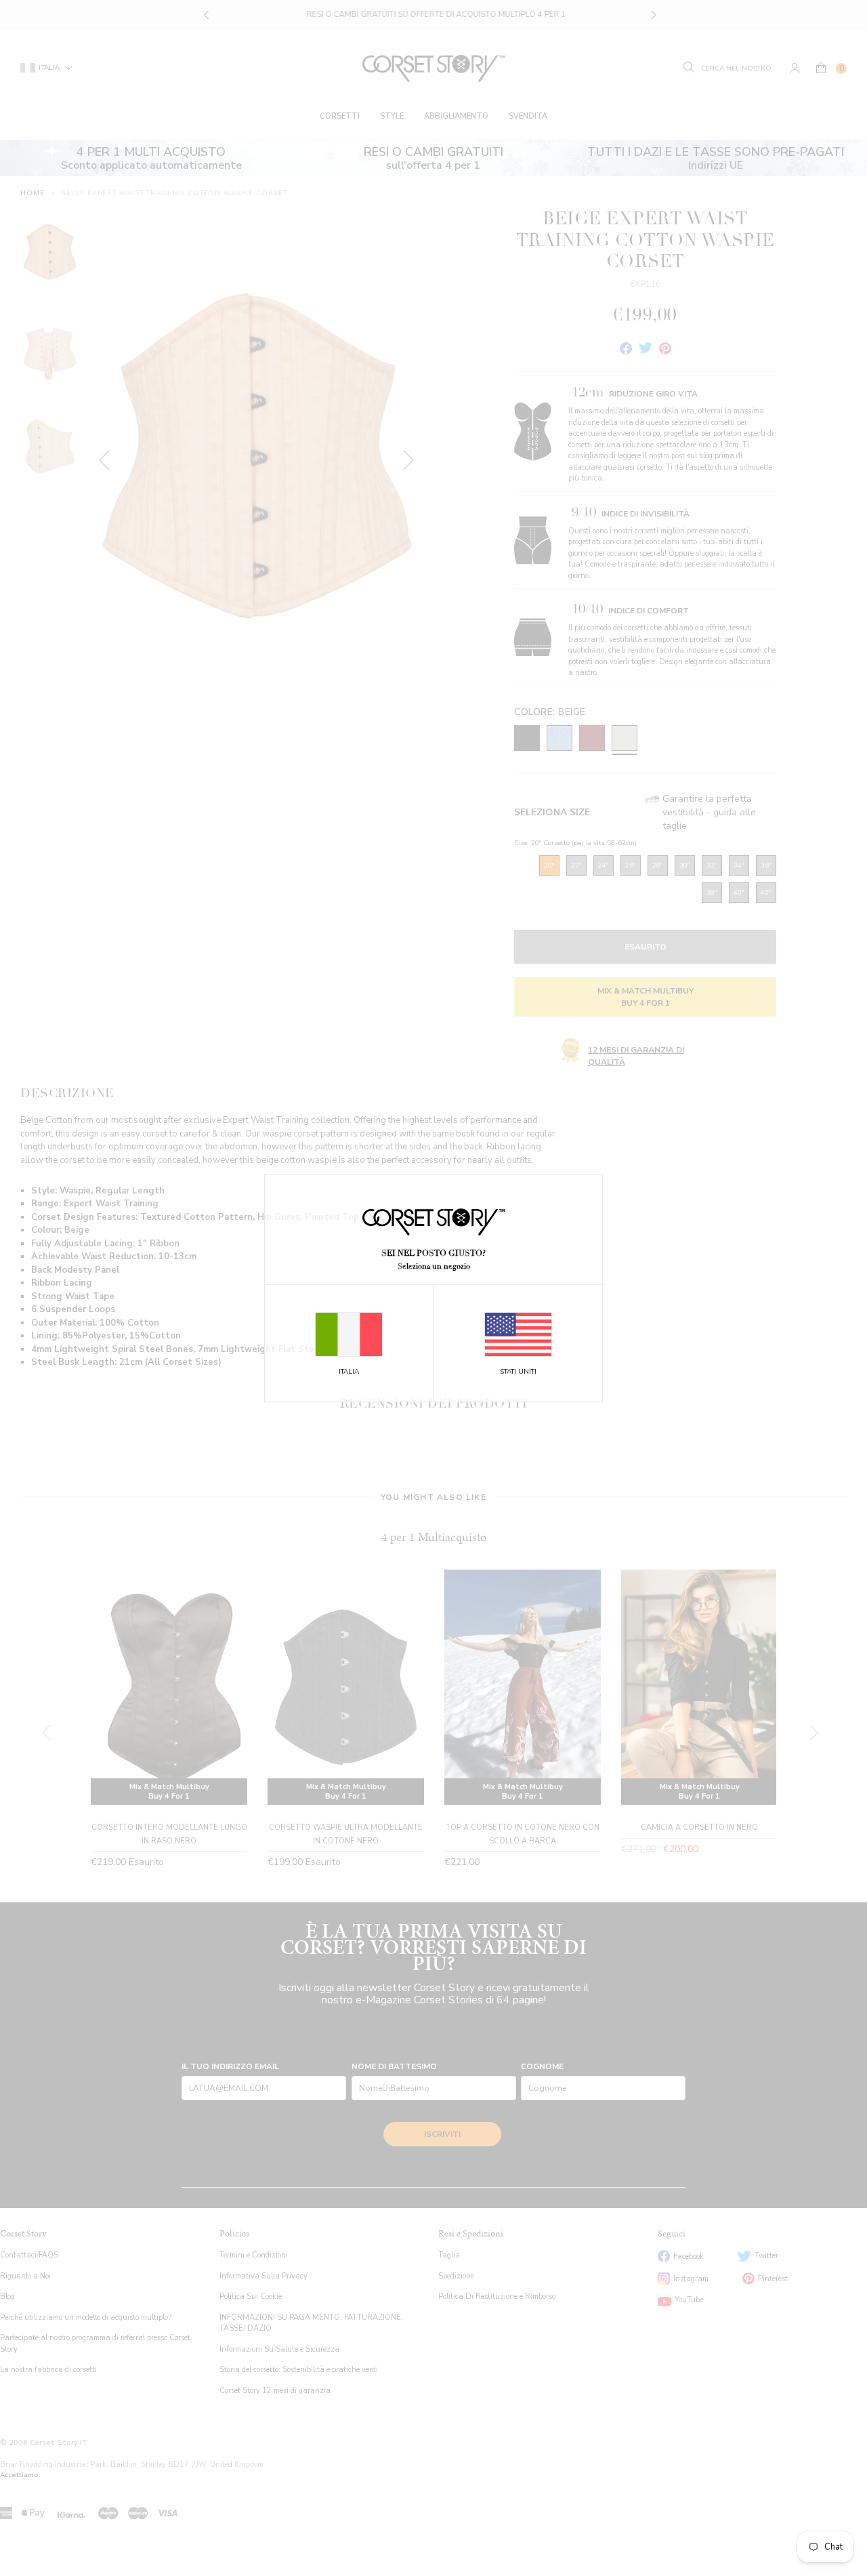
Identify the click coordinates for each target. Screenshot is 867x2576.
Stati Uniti (518, 1372)
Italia (349, 1372)
